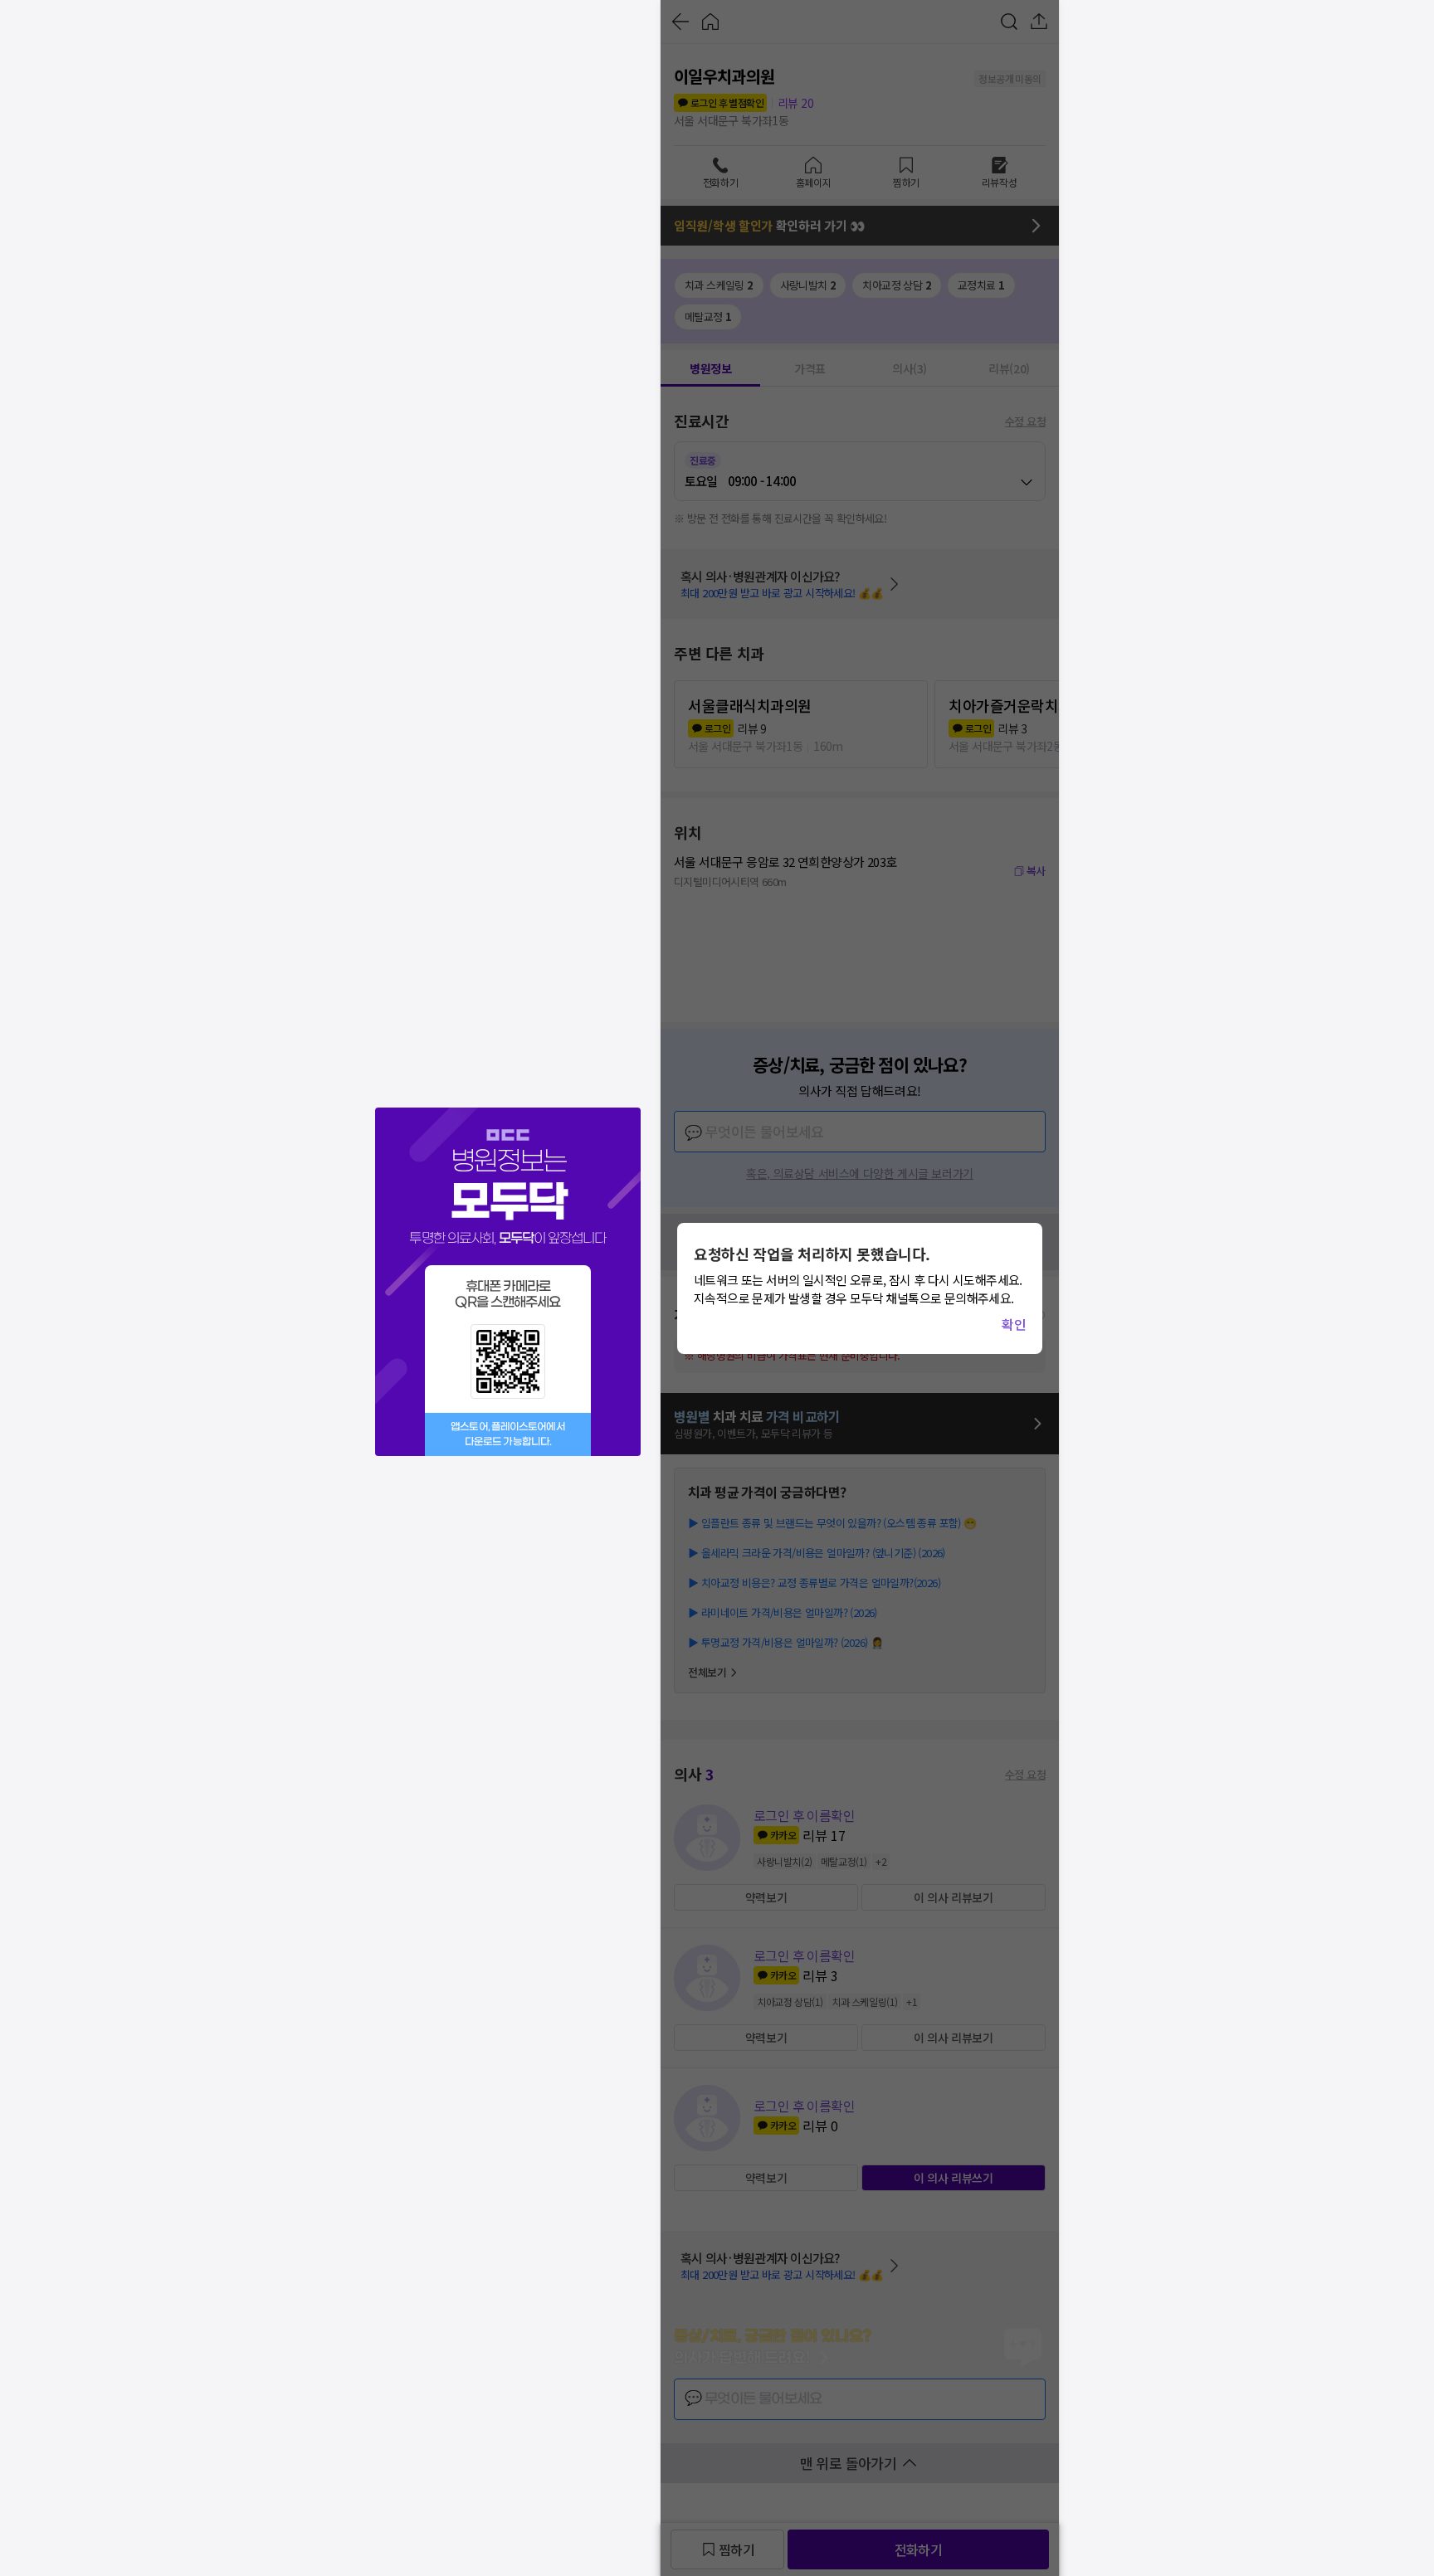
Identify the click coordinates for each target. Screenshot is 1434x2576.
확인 (1014, 1324)
